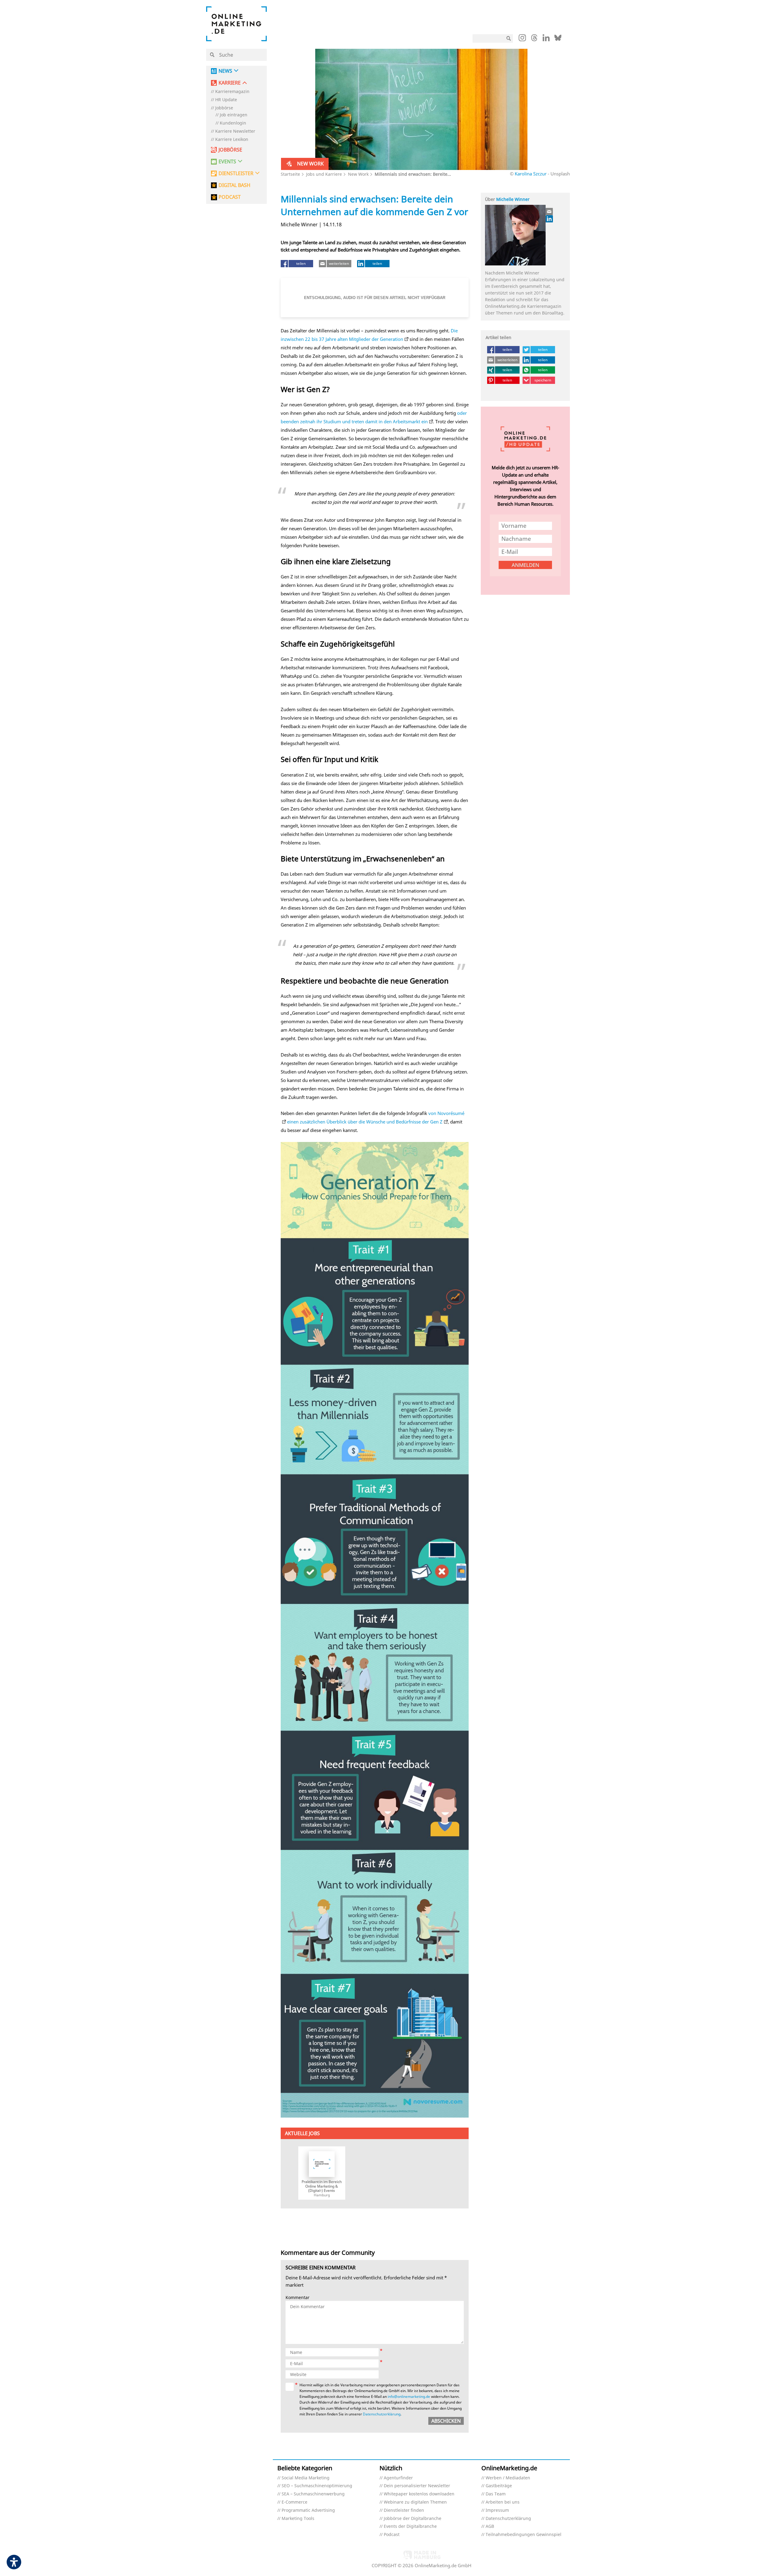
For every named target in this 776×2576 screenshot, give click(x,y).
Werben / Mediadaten (508, 2478)
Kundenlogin (233, 123)
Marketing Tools (298, 2519)
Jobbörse (224, 108)
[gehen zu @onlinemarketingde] (534, 39)
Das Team (496, 2494)
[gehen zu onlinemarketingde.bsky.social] (558, 39)
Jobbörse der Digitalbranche (413, 2519)
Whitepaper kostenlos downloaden (419, 2494)
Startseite (290, 174)
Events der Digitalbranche (410, 2526)
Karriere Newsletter (235, 131)
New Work (358, 174)
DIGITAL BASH (234, 185)
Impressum (497, 2510)
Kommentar (298, 2298)
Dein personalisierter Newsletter (417, 2486)
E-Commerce (294, 2502)
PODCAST (230, 197)
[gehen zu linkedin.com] (546, 39)
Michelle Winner (513, 199)
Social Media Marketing (306, 2478)
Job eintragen (234, 115)
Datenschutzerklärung (382, 2414)
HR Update (226, 100)
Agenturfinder (398, 2478)
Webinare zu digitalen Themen (415, 2502)
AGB (490, 2526)
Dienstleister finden (404, 2510)
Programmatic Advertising (308, 2510)
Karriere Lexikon (232, 140)
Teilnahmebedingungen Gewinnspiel (523, 2535)
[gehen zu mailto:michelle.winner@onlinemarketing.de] (550, 211)
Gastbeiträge (499, 2486)
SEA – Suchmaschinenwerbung (313, 2494)
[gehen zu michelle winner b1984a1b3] (550, 219)
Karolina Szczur (531, 174)
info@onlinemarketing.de (409, 2396)
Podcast (392, 2535)
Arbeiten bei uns (503, 2502)
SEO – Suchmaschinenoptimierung (317, 2486)
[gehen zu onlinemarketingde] (522, 39)
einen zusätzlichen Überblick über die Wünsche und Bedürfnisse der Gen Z (365, 1122)
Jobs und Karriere (324, 174)
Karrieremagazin (232, 92)
